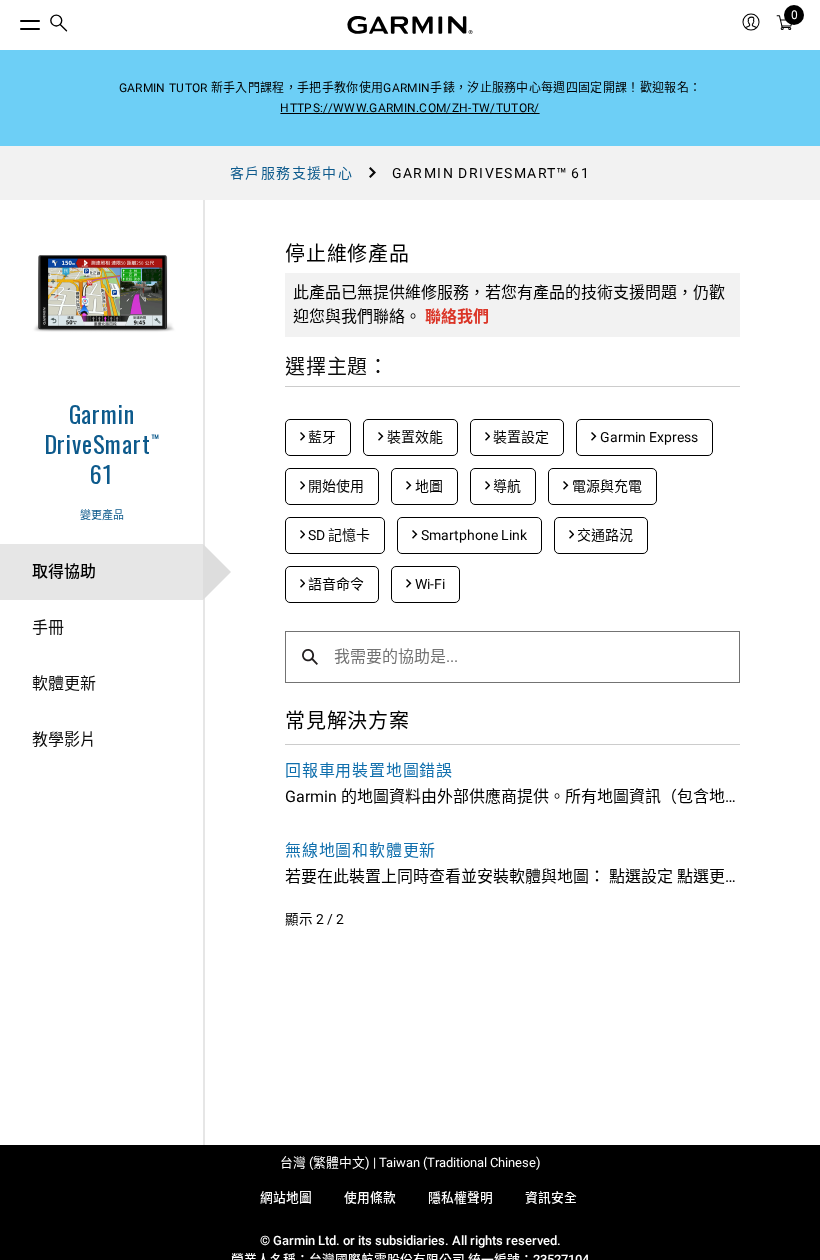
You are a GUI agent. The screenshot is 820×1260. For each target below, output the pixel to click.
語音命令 (334, 584)
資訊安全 (551, 1197)
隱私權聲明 (460, 1197)
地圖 (427, 486)
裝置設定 (519, 437)
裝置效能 (413, 437)
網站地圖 (286, 1197)
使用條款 (370, 1197)
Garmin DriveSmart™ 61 (102, 443)
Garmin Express (647, 437)
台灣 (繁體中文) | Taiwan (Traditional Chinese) (410, 1162)
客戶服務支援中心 (291, 173)
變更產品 (102, 515)
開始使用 (334, 486)
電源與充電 (605, 486)
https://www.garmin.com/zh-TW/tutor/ (409, 108)
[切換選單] (12, 20)
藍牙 (320, 437)
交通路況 (603, 535)
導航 (505, 486)
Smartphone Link (472, 535)
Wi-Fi (428, 584)
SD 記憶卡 (337, 535)
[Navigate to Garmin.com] (410, 25)
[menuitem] (59, 25)
